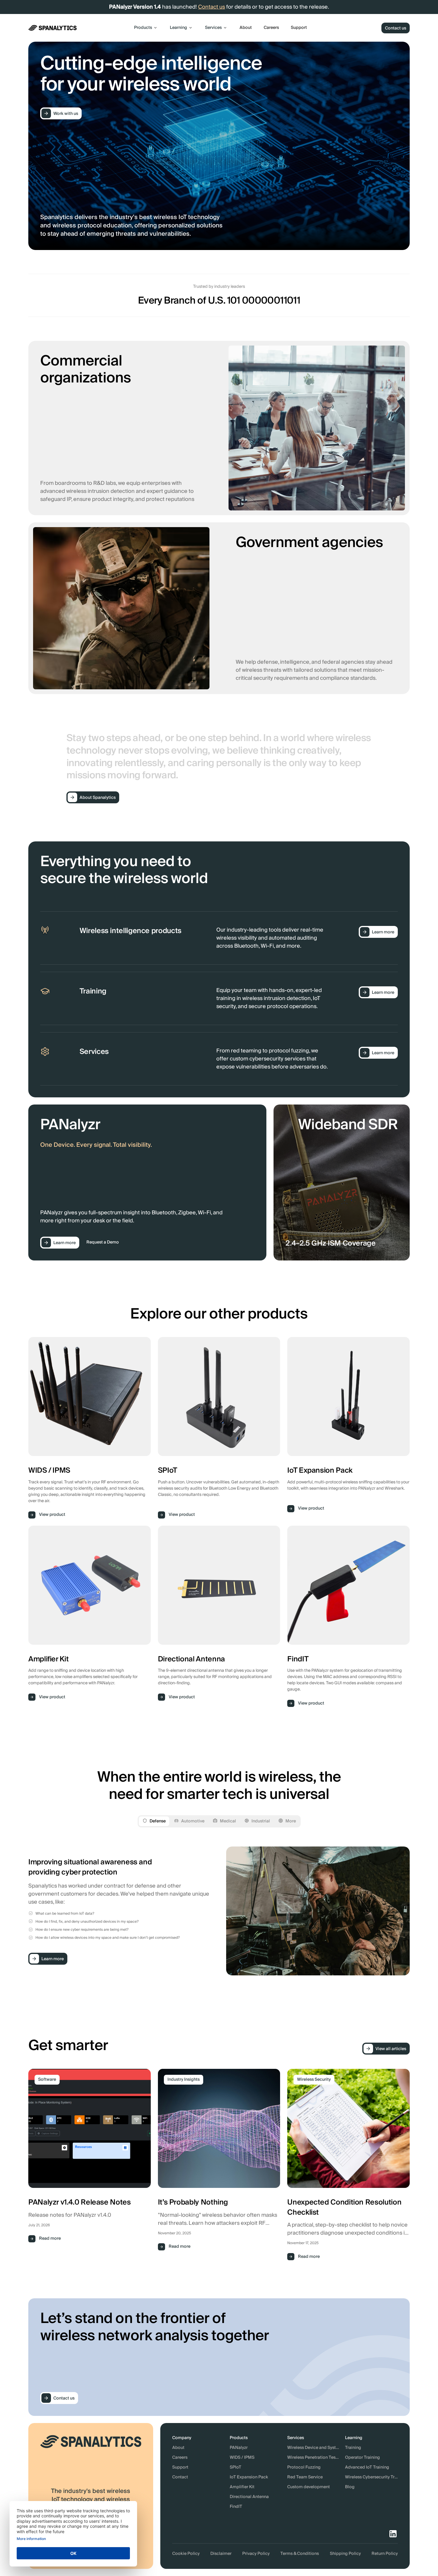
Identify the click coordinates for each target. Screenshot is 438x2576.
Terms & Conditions (300, 2554)
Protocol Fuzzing (304, 2468)
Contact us (212, 7)
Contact (180, 2477)
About (246, 28)
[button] (146, 28)
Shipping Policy (345, 2554)
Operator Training (362, 2458)
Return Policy (385, 2554)
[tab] (154, 1821)
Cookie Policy (186, 2554)
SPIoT (236, 2468)
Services (213, 28)
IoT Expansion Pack (249, 2477)
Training (353, 2448)
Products (143, 28)
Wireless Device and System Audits (314, 2448)
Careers (271, 28)
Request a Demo (103, 1242)
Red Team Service (305, 2477)
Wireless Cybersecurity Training (371, 2477)
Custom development (309, 2487)
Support (299, 28)
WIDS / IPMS (242, 2458)
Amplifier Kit (242, 2487)
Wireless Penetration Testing (314, 2458)
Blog (350, 2487)
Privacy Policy (256, 2554)
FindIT (236, 2507)
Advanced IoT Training (367, 2468)
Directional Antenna (249, 2497)
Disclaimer (221, 2554)
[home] (53, 28)
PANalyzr (239, 2448)
